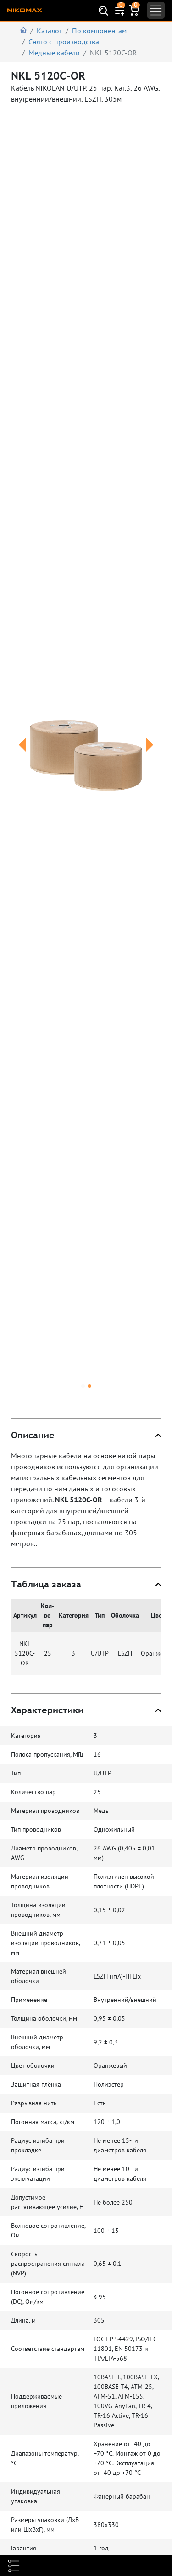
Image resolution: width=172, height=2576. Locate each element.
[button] (22, 756)
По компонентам (99, 31)
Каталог (49, 31)
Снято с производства (64, 42)
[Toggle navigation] (156, 10)
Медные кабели (54, 53)
